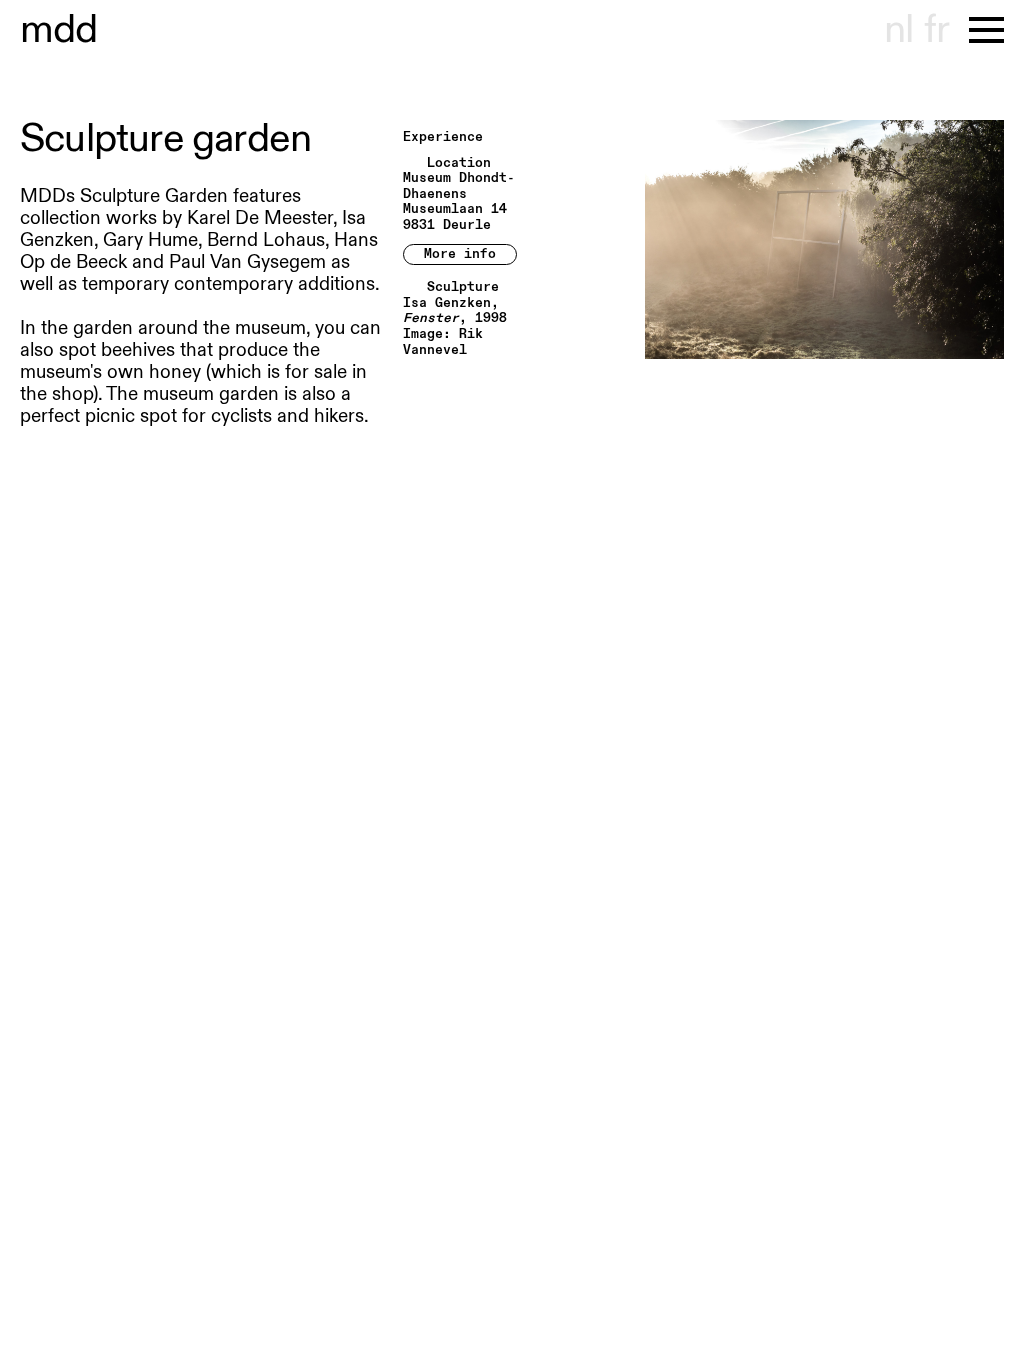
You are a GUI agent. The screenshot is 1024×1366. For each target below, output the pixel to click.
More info (460, 254)
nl (898, 30)
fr (936, 30)
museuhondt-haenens (59, 30)
